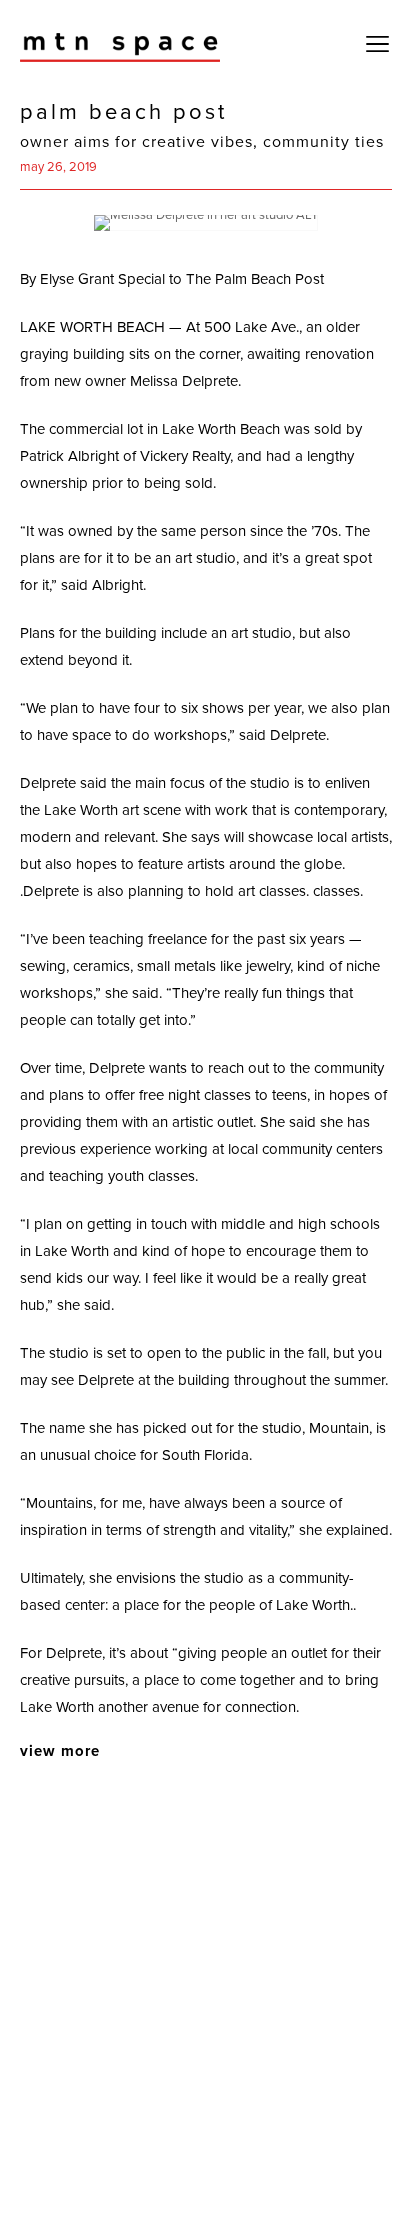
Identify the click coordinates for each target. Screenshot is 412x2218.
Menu (377, 45)
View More (60, 1751)
